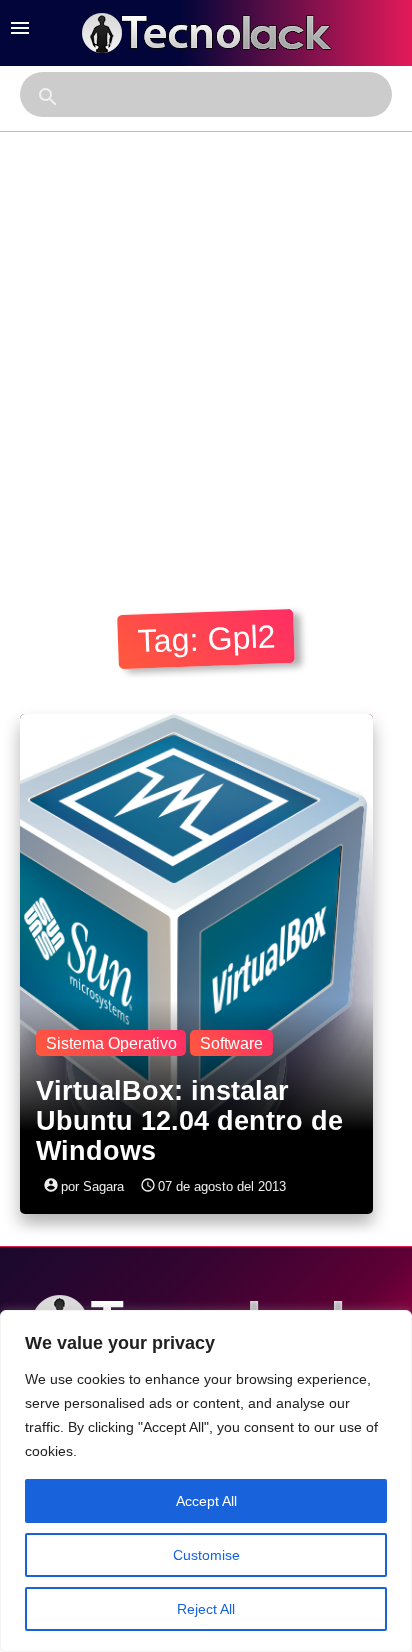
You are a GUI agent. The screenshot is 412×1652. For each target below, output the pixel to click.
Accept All (206, 1501)
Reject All (206, 1609)
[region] (206, 1481)
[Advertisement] (206, 348)
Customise (206, 1555)
